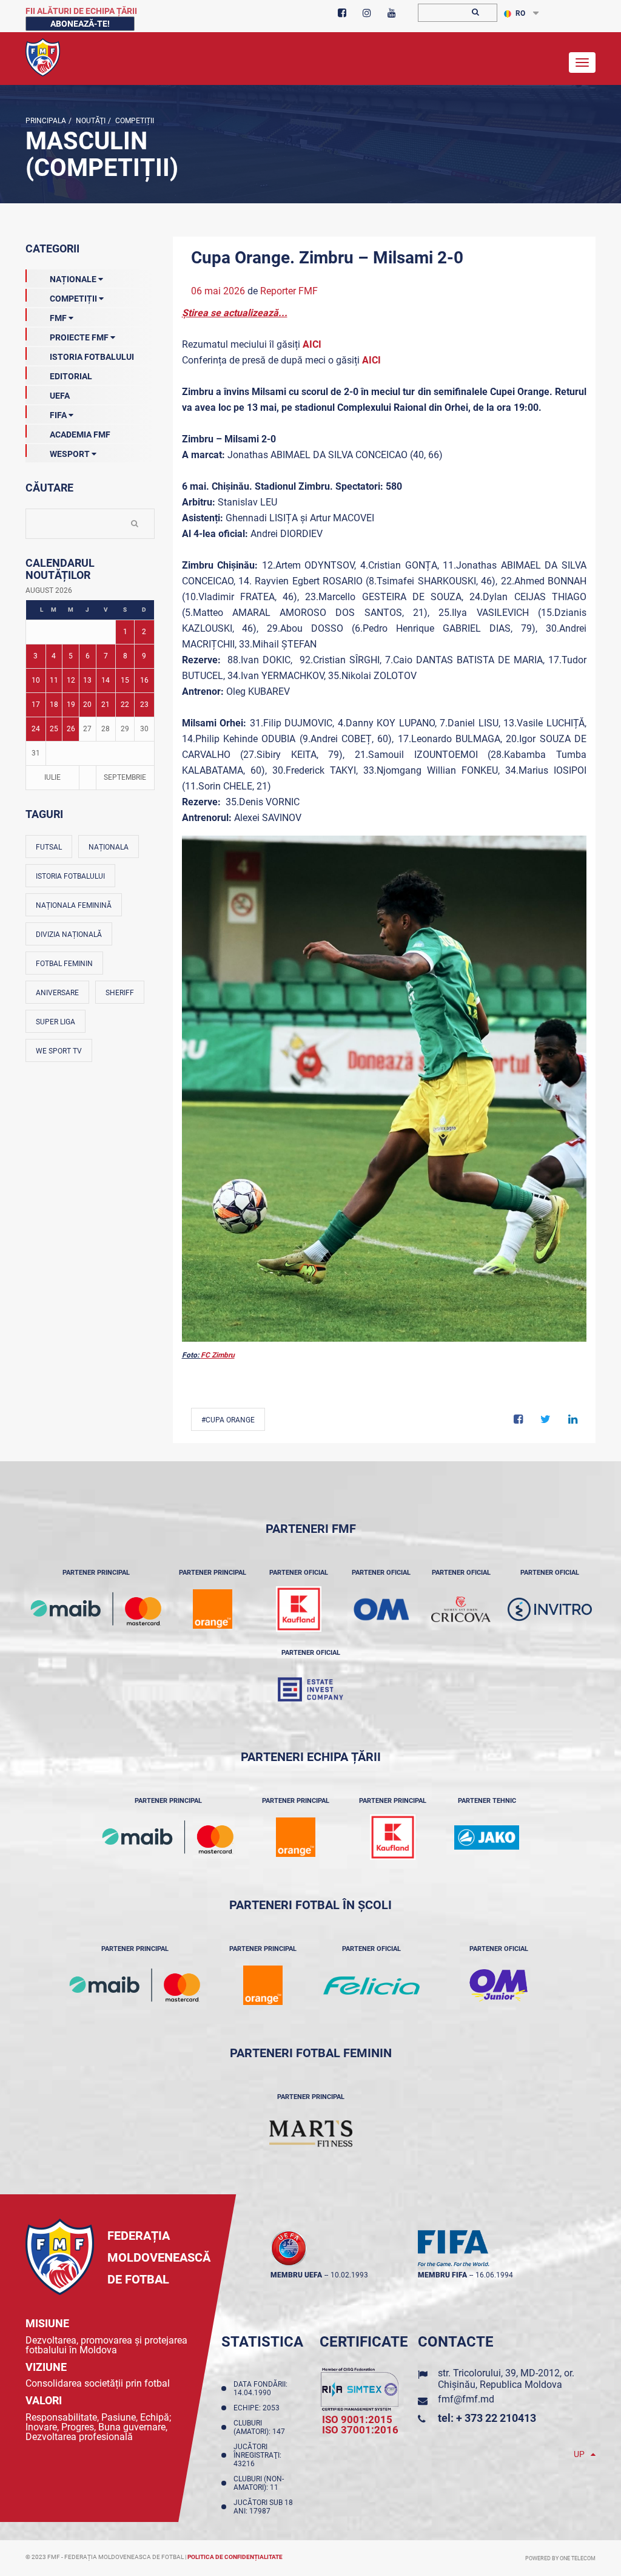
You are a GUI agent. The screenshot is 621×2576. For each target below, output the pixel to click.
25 (54, 729)
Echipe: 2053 (258, 2408)
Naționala (109, 847)
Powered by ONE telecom (560, 2558)
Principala (46, 121)
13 (87, 680)
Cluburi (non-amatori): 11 (259, 2483)
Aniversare (57, 993)
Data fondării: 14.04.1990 (260, 2388)
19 (71, 705)
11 (54, 680)
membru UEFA (296, 2275)
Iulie (52, 777)
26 (71, 729)
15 (125, 680)
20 (87, 705)
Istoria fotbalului (70, 876)
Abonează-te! (80, 24)
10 (36, 680)
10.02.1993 (349, 2275)
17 (36, 705)
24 (36, 729)
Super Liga (55, 1022)
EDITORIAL (71, 376)
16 (144, 680)
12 (71, 680)
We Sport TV (59, 1051)
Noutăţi (90, 121)
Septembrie (125, 777)
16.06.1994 (494, 2275)
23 (144, 705)
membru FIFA (442, 2275)
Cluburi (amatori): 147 (261, 2427)
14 (106, 680)
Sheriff (120, 993)
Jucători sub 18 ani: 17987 (263, 2507)
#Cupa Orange (228, 1420)
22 (125, 705)
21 (106, 705)
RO (520, 13)
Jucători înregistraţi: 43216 (257, 2455)
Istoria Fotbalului (92, 357)
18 (54, 705)
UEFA (60, 396)
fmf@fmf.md (466, 2399)
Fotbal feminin (64, 964)
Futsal (49, 847)
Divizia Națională (69, 935)
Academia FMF (80, 434)
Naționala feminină (74, 905)
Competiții (134, 121)
